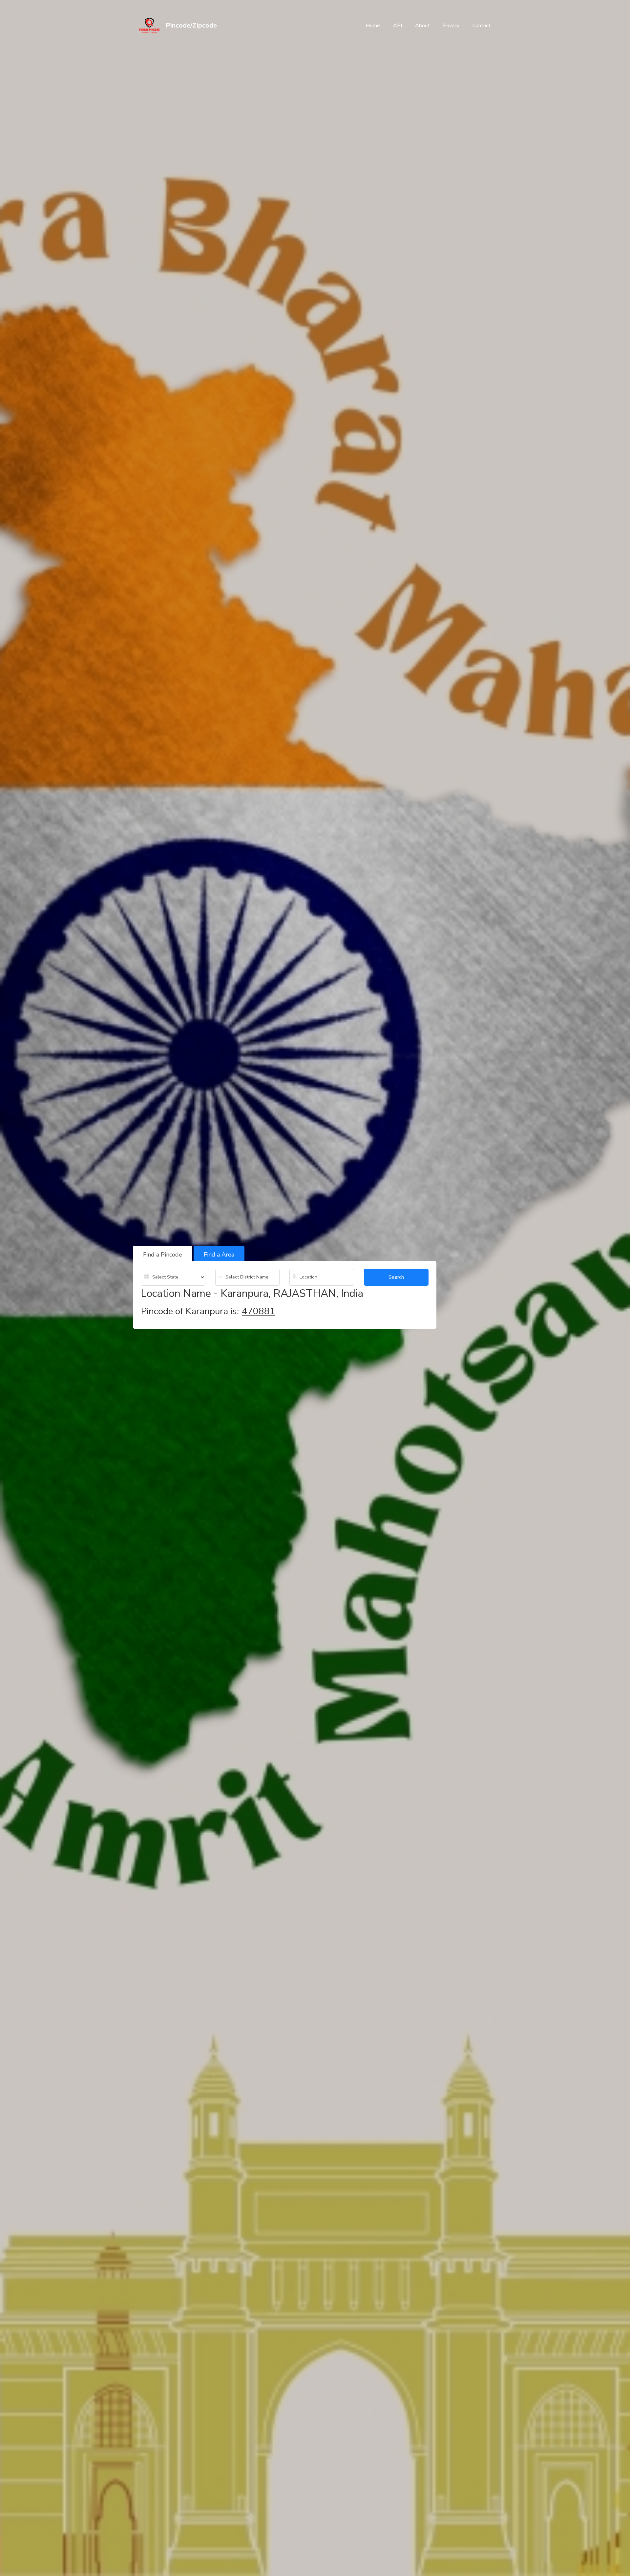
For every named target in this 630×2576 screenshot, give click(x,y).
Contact (482, 26)
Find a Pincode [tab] (163, 1255)
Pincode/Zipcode (191, 25)
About (422, 26)
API (398, 26)
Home (373, 26)
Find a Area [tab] (219, 1255)
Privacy (451, 26)
